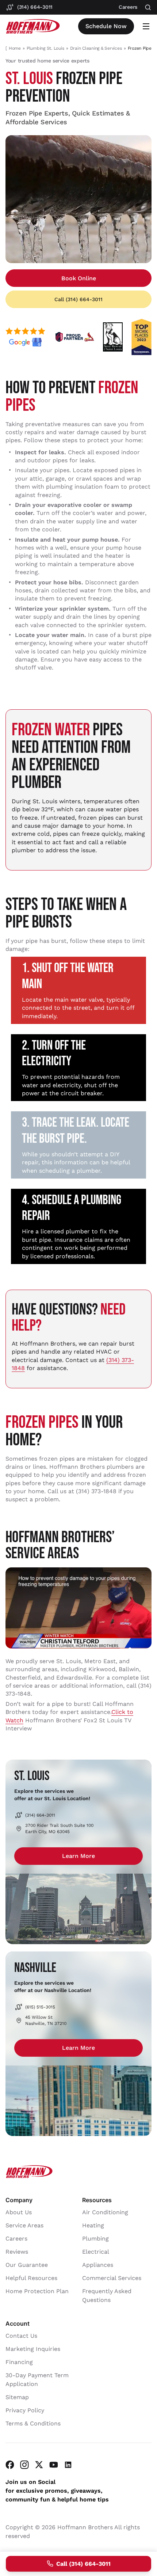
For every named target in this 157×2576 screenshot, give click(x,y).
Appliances (98, 2265)
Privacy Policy (25, 2411)
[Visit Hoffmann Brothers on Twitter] (39, 2465)
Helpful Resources (31, 2278)
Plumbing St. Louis (45, 48)
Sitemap (17, 2397)
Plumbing (95, 2239)
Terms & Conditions (33, 2424)
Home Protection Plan (37, 2292)
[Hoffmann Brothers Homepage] (33, 26)
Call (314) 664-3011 (78, 299)
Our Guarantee (27, 2265)
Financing (19, 2362)
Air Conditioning (105, 2213)
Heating (93, 2226)
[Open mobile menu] (146, 26)
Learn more (78, 1856)
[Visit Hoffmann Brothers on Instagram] (24, 2465)
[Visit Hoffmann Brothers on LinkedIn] (68, 2465)
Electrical (96, 2252)
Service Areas (24, 2226)
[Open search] (148, 7)
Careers (16, 2239)
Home (15, 48)
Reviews (17, 2252)
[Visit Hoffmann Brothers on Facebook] (10, 2465)
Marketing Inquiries (33, 2349)
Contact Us (21, 2336)
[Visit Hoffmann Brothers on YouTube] (54, 2465)
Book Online (79, 278)
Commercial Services (112, 2278)
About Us (19, 2213)
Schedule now (106, 26)
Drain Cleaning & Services (96, 48)
